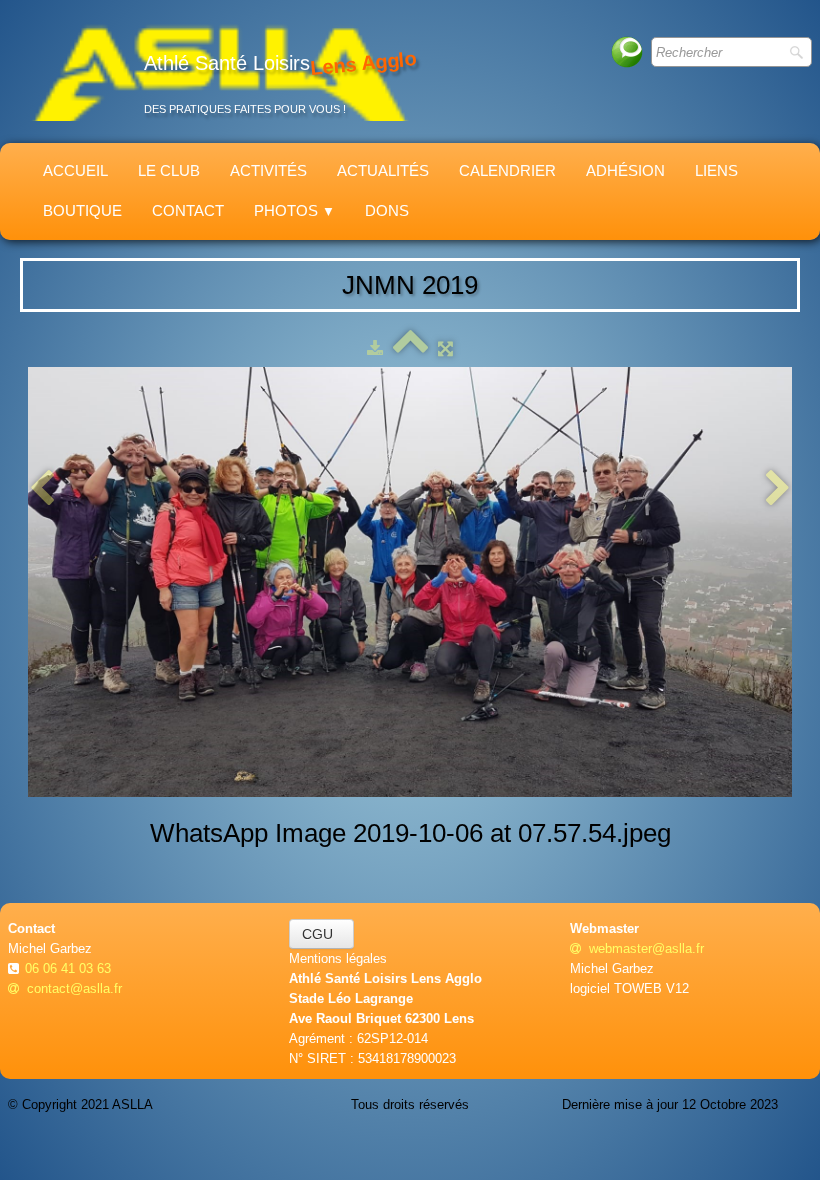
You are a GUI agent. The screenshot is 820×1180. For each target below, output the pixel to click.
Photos (294, 210)
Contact (188, 210)
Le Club (169, 170)
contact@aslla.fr (74, 988)
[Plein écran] (445, 348)
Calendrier (507, 170)
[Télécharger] (375, 348)
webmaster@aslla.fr (646, 948)
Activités (268, 170)
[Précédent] (42, 489)
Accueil (75, 170)
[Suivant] (778, 489)
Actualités (383, 170)
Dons (387, 210)
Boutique (82, 210)
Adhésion (625, 170)
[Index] (410, 348)
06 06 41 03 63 (70, 968)
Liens (716, 170)
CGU (321, 934)
